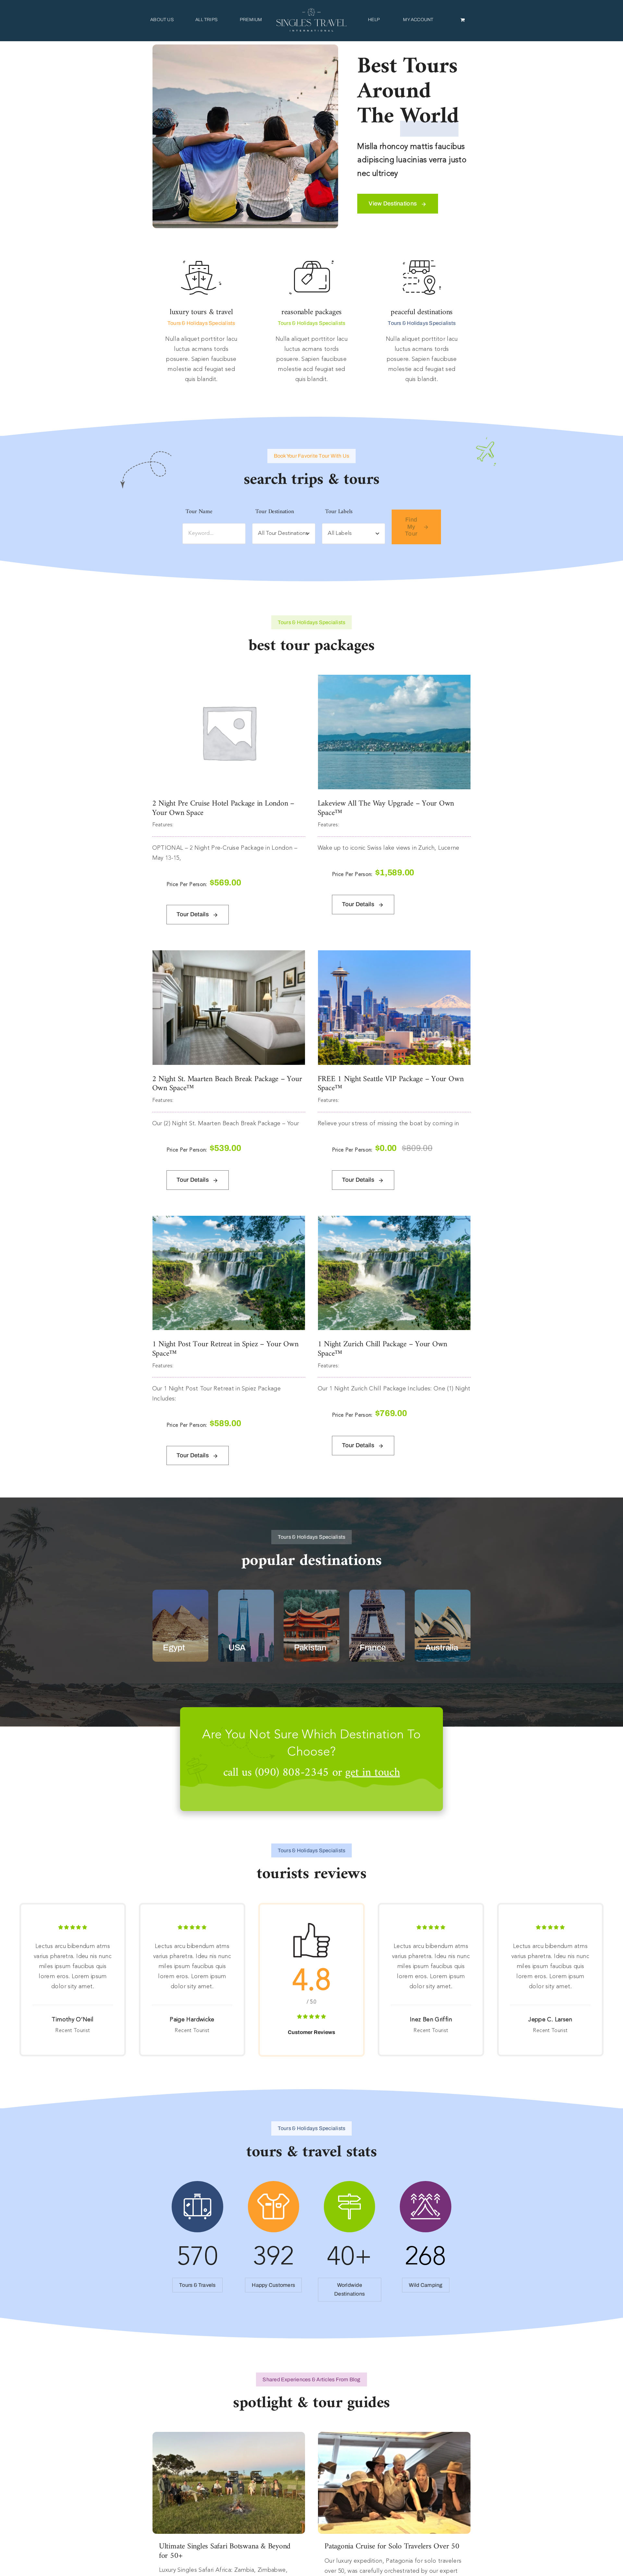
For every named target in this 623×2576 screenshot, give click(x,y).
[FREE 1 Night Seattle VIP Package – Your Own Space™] (394, 955)
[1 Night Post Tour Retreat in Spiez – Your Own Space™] (229, 1221)
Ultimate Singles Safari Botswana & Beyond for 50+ (225, 2551)
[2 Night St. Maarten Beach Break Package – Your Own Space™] (229, 955)
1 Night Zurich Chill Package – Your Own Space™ (383, 1349)
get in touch (373, 1773)
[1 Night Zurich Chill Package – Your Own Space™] (394, 1221)
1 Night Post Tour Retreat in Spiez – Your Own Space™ (225, 1349)
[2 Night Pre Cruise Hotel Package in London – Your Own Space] (229, 680)
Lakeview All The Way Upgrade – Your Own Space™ (386, 808)
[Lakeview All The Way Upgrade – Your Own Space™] (394, 680)
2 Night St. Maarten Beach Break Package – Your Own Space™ (227, 1084)
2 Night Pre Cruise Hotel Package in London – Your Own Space (223, 808)
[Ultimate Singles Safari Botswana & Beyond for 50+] (229, 2437)
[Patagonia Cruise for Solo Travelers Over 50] (394, 2437)
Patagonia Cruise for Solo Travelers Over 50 (392, 2546)
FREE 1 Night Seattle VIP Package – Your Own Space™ (391, 1084)
